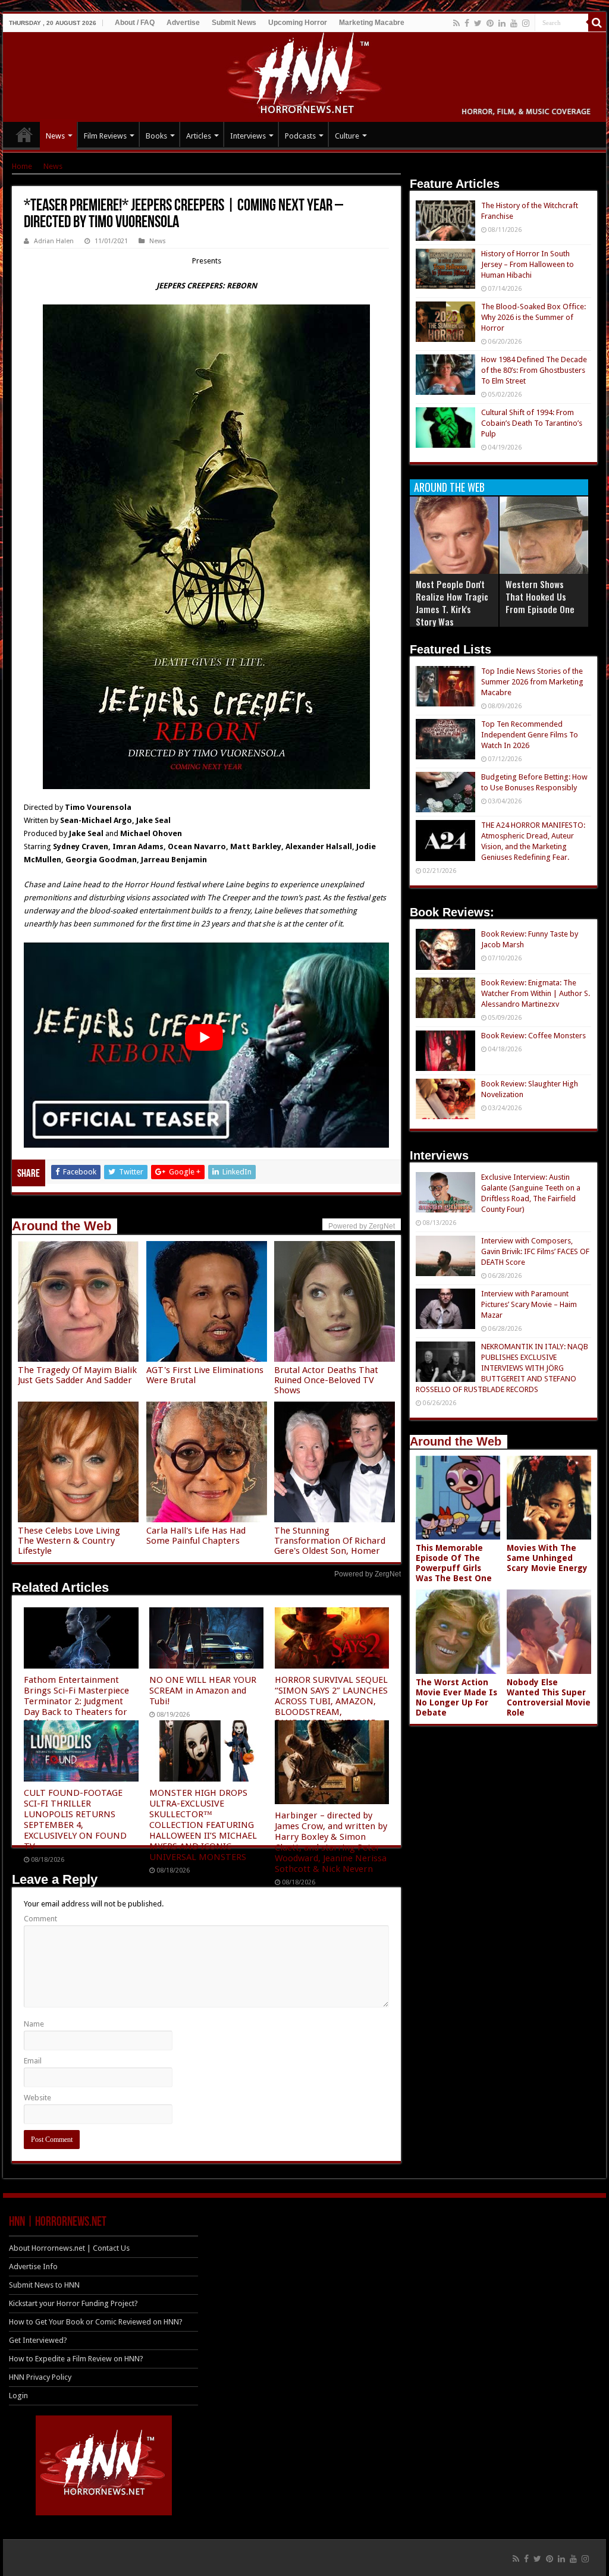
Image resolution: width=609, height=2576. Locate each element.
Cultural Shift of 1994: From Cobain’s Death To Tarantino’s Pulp (532, 423)
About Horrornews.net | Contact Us (69, 2248)
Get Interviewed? (38, 2340)
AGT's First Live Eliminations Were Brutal (205, 1375)
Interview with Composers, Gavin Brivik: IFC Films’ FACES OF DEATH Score (535, 1251)
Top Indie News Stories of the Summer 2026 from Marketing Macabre (532, 682)
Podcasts (300, 136)
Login (18, 2396)
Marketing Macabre (372, 23)
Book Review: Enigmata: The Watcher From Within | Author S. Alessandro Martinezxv (536, 993)
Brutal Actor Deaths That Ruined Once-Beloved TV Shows (326, 1380)
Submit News (234, 23)
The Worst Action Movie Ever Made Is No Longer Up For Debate (456, 1697)
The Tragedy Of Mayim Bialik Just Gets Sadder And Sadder (77, 1375)
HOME (24, 134)
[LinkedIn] (502, 23)
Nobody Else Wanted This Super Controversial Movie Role (549, 1697)
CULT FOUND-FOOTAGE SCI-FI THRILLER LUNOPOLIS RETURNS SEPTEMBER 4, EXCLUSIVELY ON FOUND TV (75, 1820)
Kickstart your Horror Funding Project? (73, 2303)
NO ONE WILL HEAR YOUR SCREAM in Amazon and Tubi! (203, 1691)
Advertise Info (33, 2266)
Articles (199, 136)
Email (33, 2061)
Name (34, 2024)
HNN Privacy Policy (40, 2377)
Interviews (248, 136)
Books (156, 136)
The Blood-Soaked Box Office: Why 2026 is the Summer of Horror (533, 317)
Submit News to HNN (44, 2285)
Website (37, 2098)
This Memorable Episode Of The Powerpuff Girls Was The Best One (454, 1563)
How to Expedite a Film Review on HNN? (76, 2359)
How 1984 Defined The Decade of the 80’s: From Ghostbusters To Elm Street (534, 370)
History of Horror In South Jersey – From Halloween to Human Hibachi (528, 264)
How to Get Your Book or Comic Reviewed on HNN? (96, 2322)
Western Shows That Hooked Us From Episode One (540, 596)
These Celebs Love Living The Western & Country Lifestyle (69, 1541)
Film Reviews (105, 136)
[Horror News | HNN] (305, 75)
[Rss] (456, 23)
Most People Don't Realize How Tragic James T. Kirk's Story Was (452, 603)
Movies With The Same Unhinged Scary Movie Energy (547, 1558)
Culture (347, 136)
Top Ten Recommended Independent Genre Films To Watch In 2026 (530, 735)
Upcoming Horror (298, 23)
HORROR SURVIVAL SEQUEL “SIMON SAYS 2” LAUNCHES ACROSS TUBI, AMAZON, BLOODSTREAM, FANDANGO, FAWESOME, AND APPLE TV (331, 1707)
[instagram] (526, 23)
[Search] (597, 23)
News (55, 136)
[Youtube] (514, 23)
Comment (40, 1919)
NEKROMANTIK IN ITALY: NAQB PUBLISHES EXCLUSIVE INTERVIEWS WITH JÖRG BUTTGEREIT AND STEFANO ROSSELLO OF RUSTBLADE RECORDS (502, 1368)
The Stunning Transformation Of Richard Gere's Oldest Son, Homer (330, 1541)
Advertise (183, 23)
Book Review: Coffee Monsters (533, 1036)
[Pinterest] (490, 23)
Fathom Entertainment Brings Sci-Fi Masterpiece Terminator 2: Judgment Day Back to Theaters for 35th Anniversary (76, 1701)
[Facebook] (467, 23)
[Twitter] (478, 23)
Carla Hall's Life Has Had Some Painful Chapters (196, 1536)
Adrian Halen (54, 241)
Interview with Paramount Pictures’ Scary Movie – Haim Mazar (529, 1304)
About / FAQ (135, 23)
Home (22, 166)
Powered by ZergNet (368, 1574)
